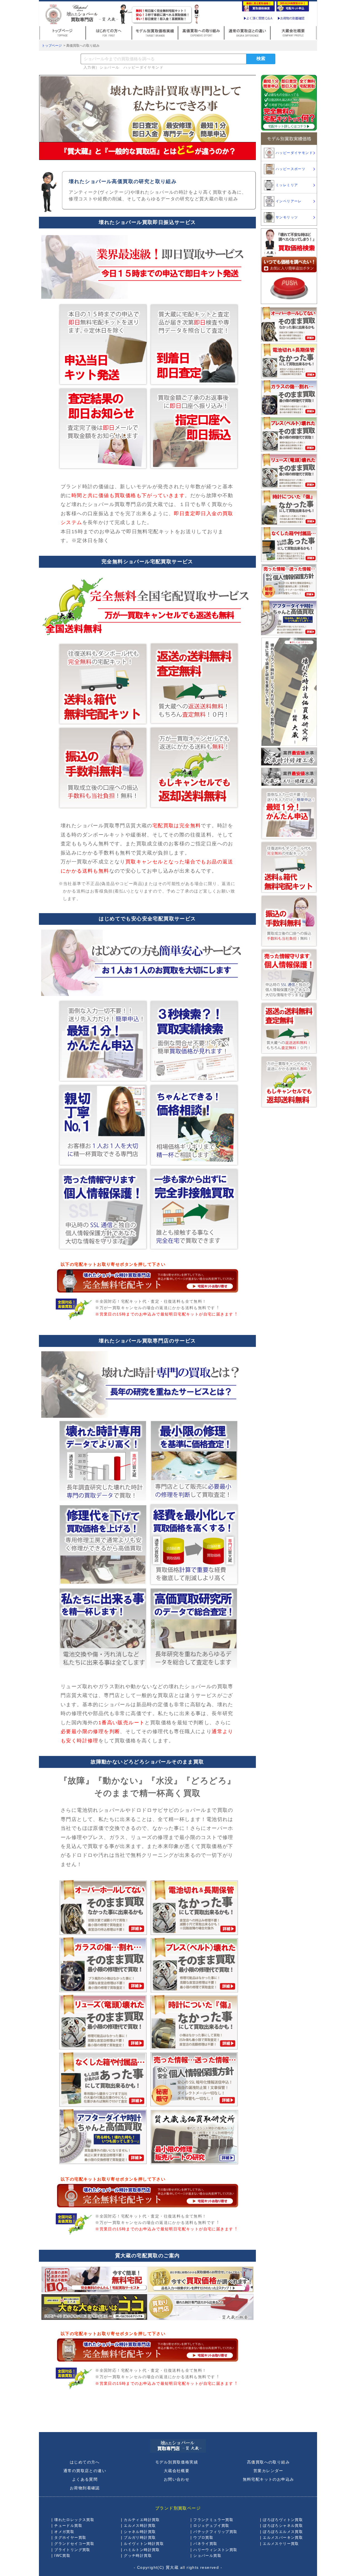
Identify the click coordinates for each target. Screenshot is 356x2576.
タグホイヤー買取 (70, 2538)
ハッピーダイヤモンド (294, 153)
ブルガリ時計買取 (140, 2538)
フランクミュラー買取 (213, 2520)
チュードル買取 (68, 2526)
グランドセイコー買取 (74, 2544)
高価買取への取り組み (268, 2462)
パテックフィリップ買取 (215, 2532)
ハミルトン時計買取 (142, 2550)
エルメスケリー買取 (281, 2544)
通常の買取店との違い (85, 2471)
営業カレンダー (268, 2471)
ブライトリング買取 (72, 2550)
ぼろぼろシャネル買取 (283, 2526)
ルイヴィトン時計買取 (144, 2544)
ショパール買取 (207, 2556)
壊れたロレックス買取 (74, 2520)
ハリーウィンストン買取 (215, 2550)
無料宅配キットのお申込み (269, 2479)
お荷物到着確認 (85, 2488)
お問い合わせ (177, 2479)
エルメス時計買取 (140, 2526)
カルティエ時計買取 (142, 2520)
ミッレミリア (287, 185)
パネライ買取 (205, 2544)
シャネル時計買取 (140, 2532)
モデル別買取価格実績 (177, 2462)
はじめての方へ (85, 2462)
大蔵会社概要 (177, 2471)
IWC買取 (62, 2556)
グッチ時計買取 (138, 2556)
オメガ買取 (64, 2532)
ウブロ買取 (203, 2538)
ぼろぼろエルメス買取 (283, 2532)
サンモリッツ (287, 217)
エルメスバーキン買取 (283, 2538)
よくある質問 (85, 2479)
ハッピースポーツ (291, 169)
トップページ (52, 46)
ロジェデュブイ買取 (211, 2526)
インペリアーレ (289, 201)
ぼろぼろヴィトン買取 (283, 2520)
